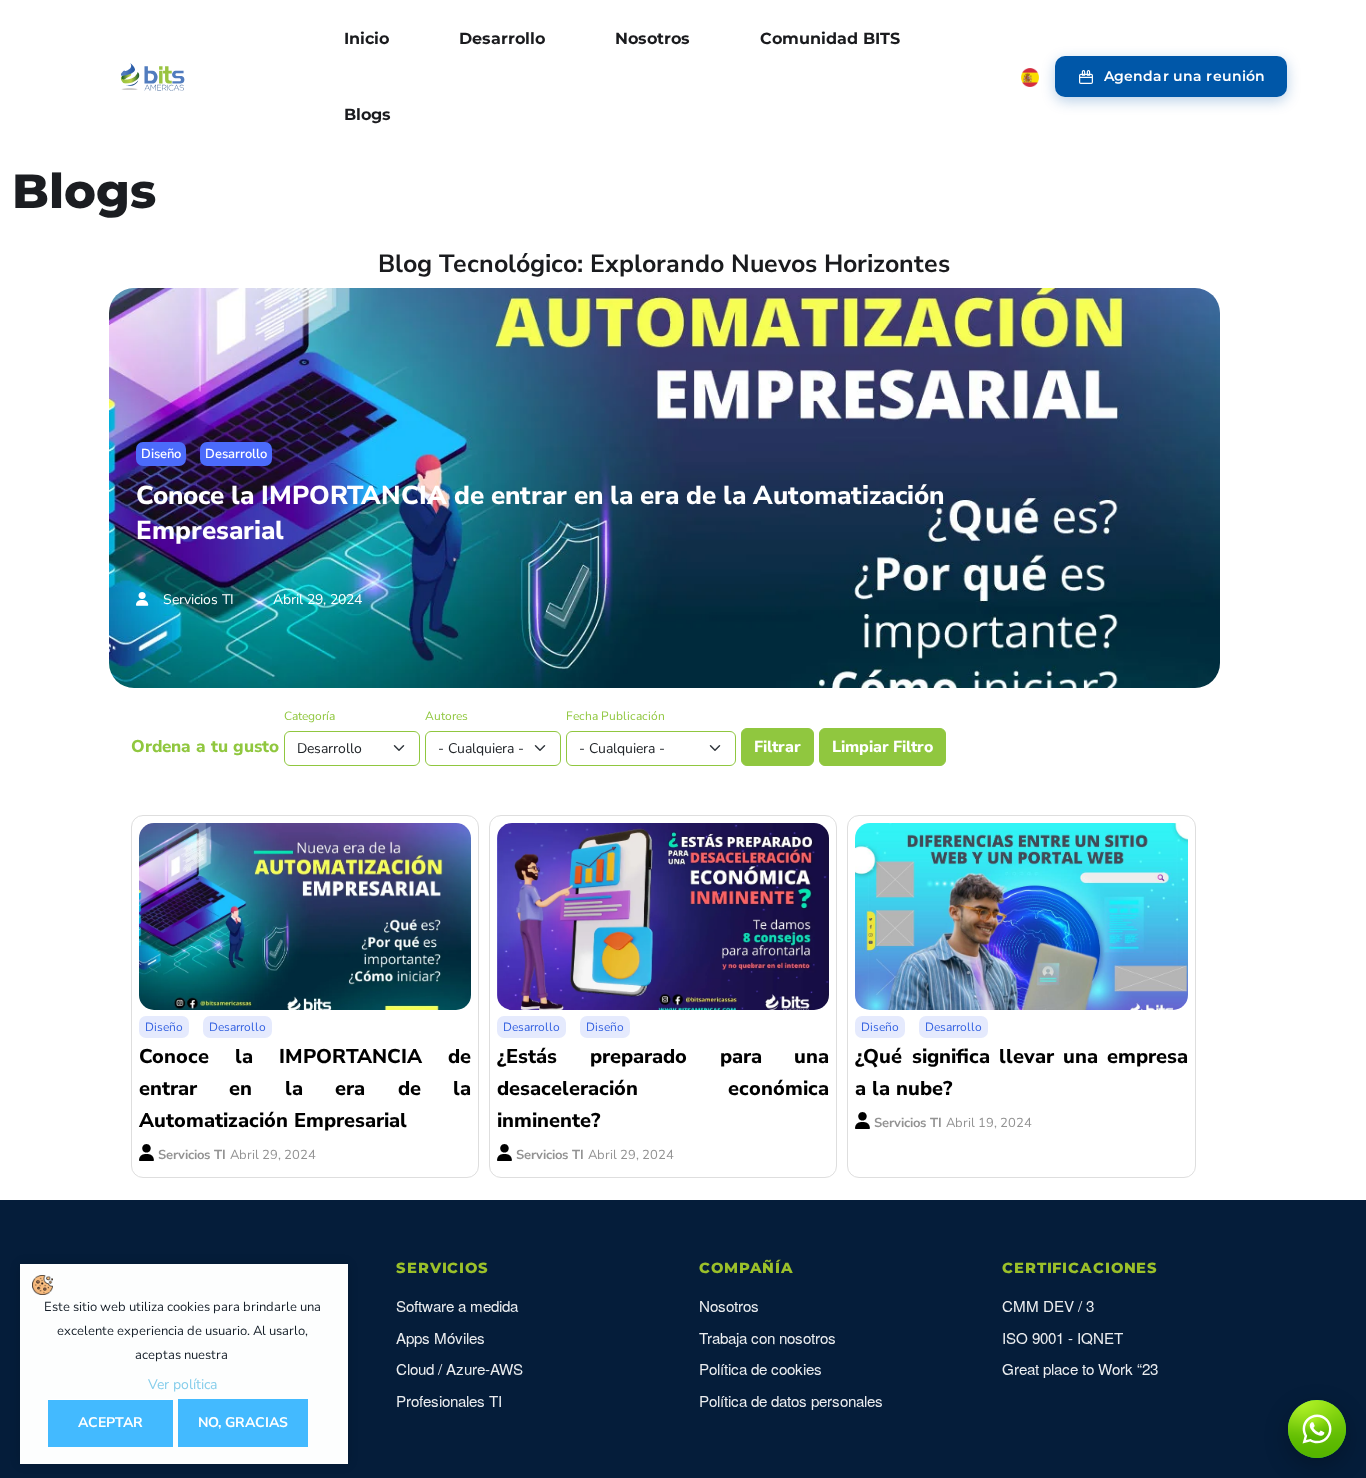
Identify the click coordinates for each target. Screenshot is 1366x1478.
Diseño (161, 454)
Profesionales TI (449, 1400)
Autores (446, 716)
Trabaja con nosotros (767, 1337)
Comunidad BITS (830, 38)
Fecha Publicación (615, 716)
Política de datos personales (791, 1400)
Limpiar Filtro (882, 747)
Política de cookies (760, 1368)
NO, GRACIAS (243, 1422)
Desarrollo (502, 38)
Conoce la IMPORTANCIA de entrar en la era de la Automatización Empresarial (305, 1088)
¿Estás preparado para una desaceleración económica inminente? (663, 1088)
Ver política (182, 1384)
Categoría (309, 716)
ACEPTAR (110, 1422)
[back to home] (178, 76)
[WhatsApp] (1317, 1429)
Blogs (367, 114)
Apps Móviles (440, 1337)
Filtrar (777, 747)
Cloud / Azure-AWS (459, 1368)
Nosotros (652, 38)
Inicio (366, 38)
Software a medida (457, 1305)
